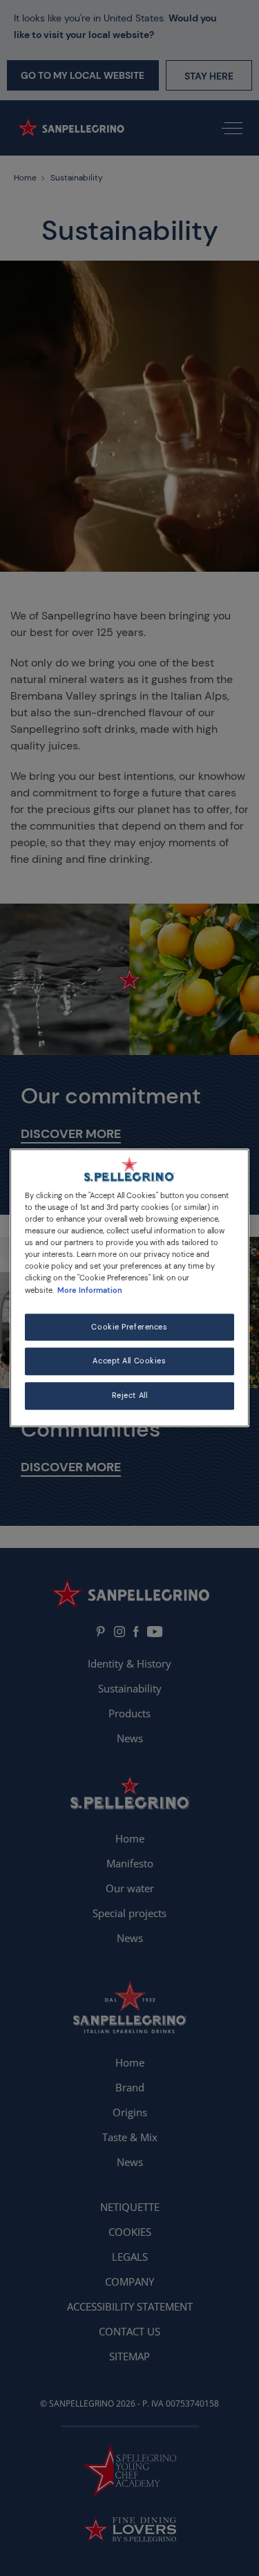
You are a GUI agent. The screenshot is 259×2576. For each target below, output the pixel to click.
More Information (90, 1290)
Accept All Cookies (129, 1362)
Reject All (130, 1396)
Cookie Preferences (129, 1327)
